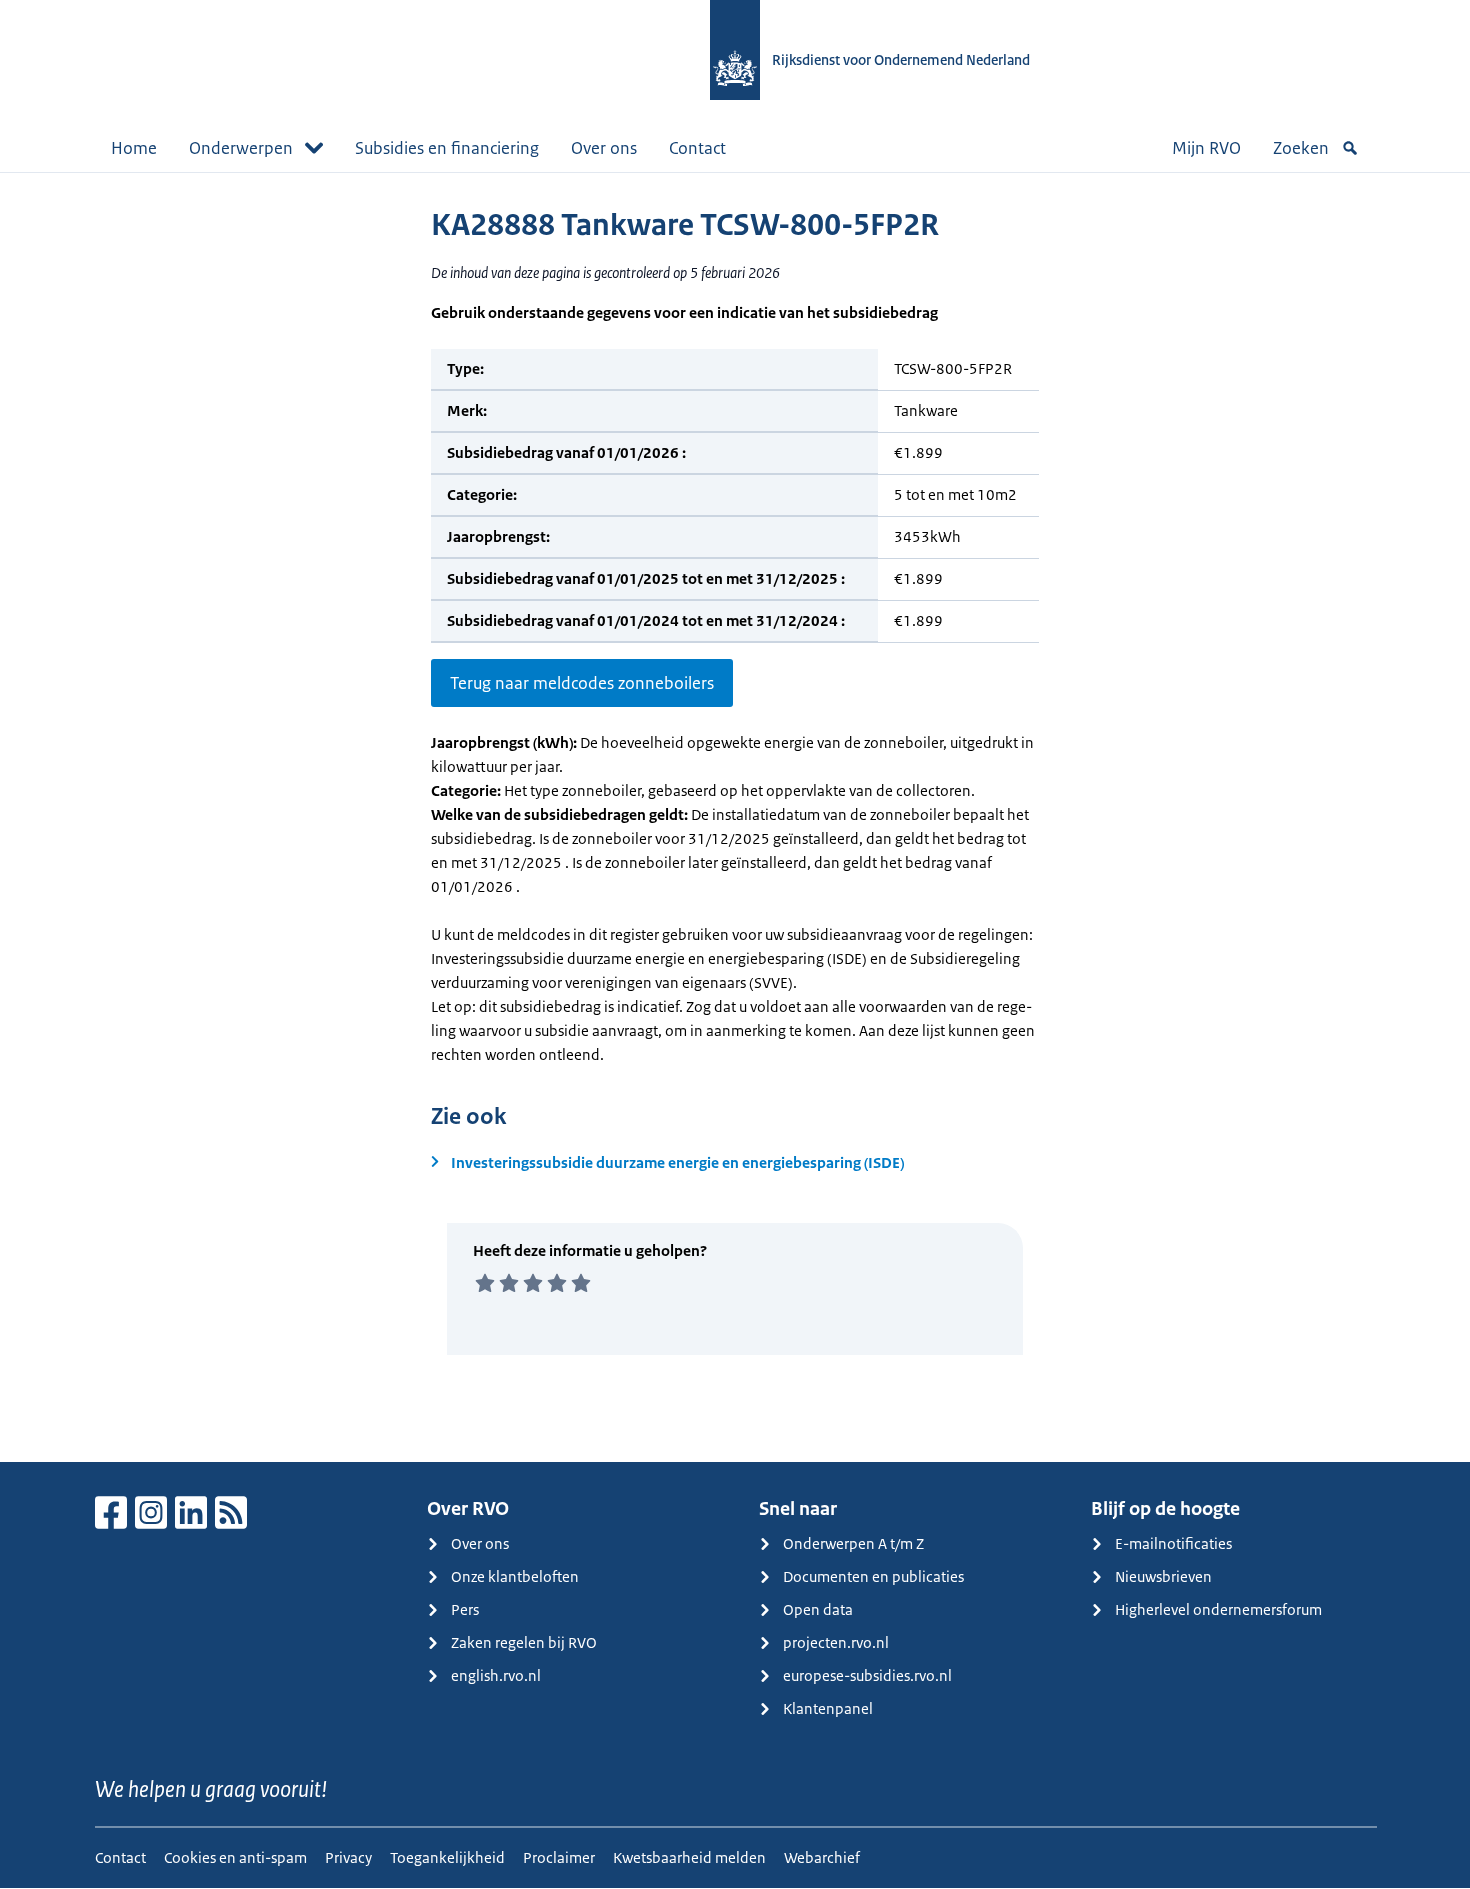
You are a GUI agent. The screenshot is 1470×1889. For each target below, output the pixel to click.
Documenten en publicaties (873, 1576)
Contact (697, 148)
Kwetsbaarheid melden (689, 1857)
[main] (735, 817)
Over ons (604, 148)
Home (134, 148)
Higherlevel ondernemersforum (1218, 1609)
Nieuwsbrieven (1163, 1576)
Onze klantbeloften (515, 1576)
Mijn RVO (1206, 148)
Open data (818, 1609)
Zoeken (1301, 148)
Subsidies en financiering (447, 148)
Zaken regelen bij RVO (524, 1642)
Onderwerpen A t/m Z (853, 1543)
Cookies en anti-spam (235, 1857)
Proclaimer (559, 1857)
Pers (465, 1609)
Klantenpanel (828, 1708)
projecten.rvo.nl (836, 1642)
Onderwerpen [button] (241, 148)
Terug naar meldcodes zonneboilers (582, 683)
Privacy (348, 1857)
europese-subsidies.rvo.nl (867, 1675)
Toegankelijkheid (447, 1857)
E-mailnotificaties (1173, 1543)
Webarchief (822, 1857)
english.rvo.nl (496, 1675)
